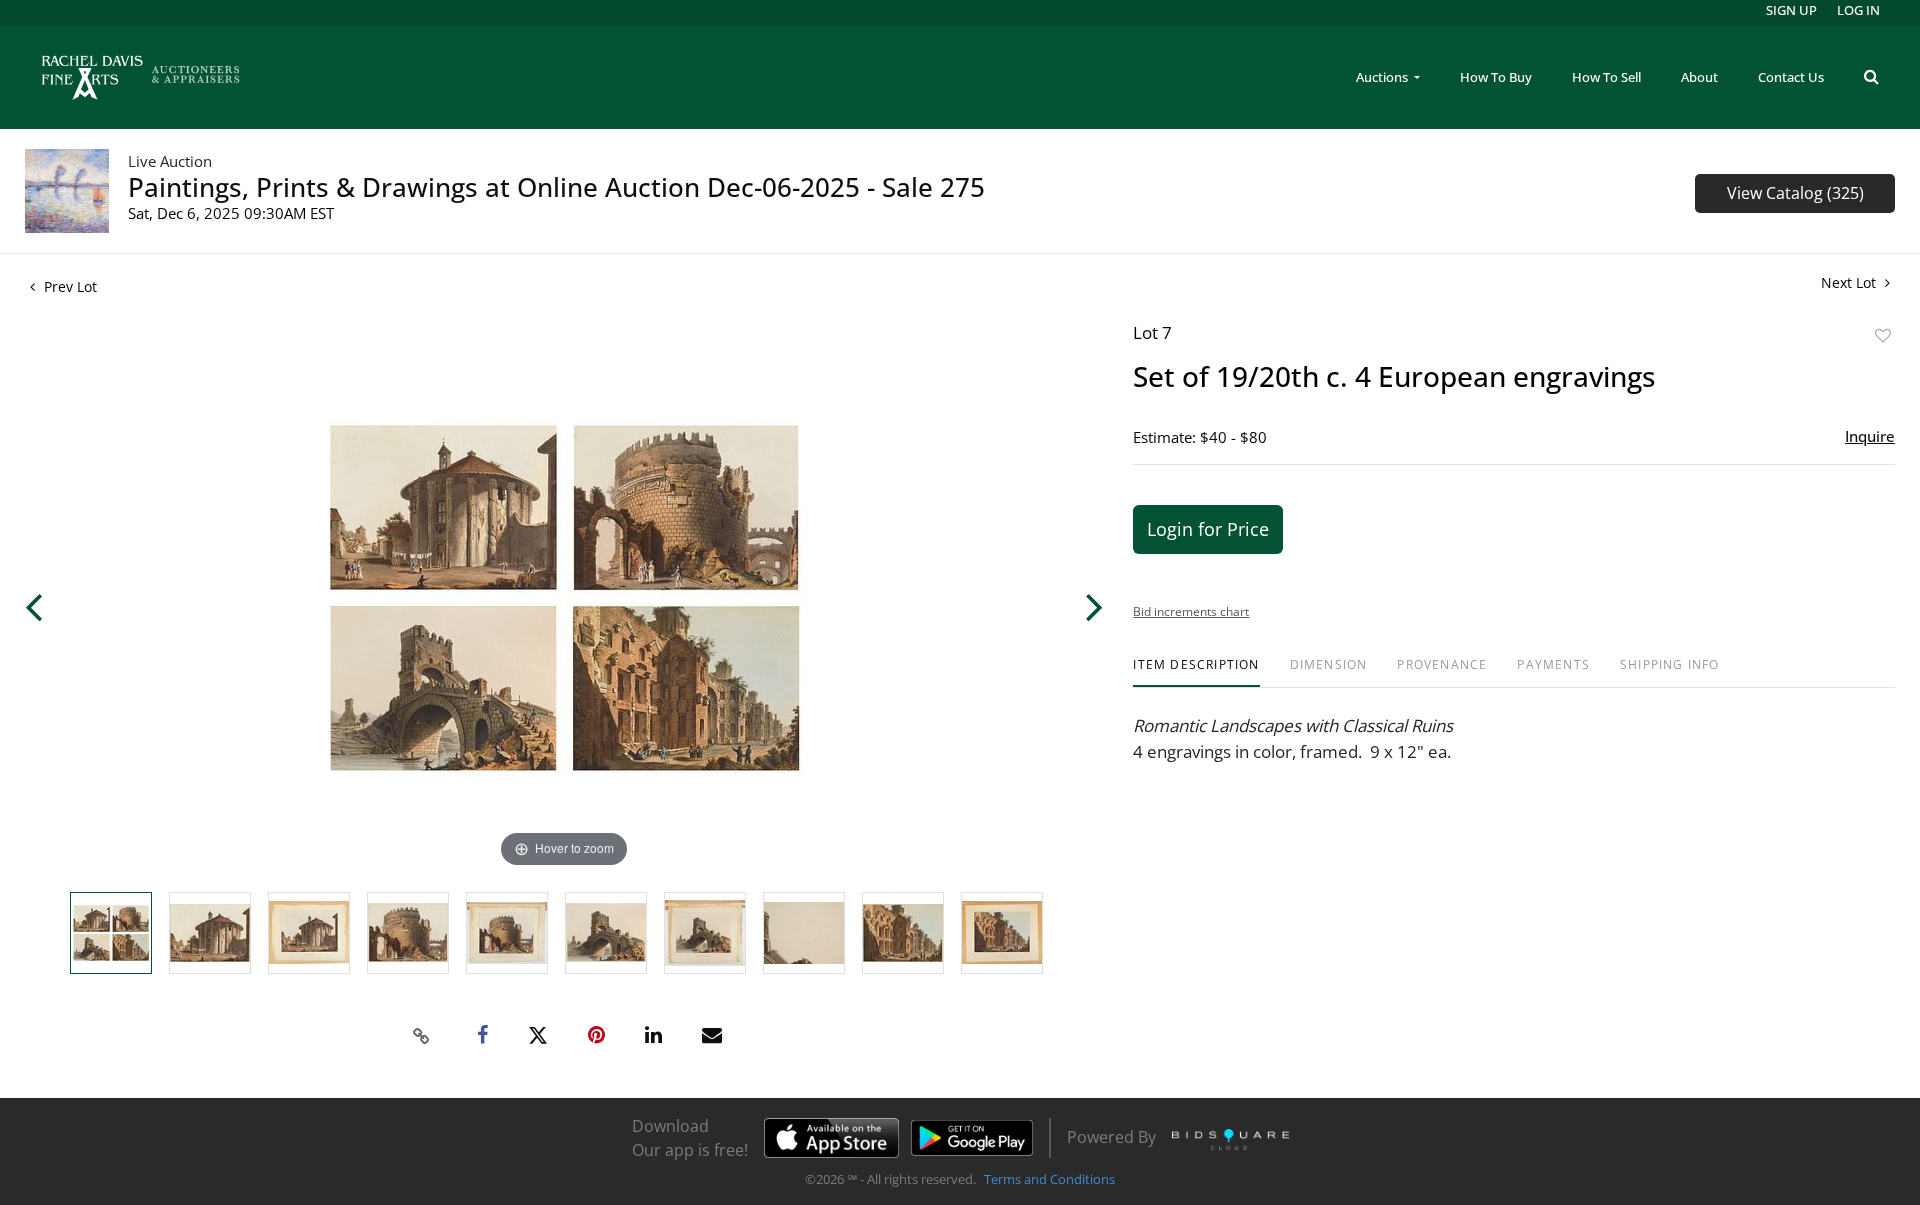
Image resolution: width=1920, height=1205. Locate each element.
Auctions (1383, 77)
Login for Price (1208, 529)
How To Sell (1606, 77)
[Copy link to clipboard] (422, 1036)
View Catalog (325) (1795, 193)
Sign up (1791, 10)
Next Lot (1850, 282)
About (1699, 77)
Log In (1858, 10)
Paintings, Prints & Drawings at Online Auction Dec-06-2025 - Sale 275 (556, 187)
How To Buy (1496, 77)
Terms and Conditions (1049, 1179)
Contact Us (1791, 77)
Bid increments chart (1191, 611)
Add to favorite (1883, 335)
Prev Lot (68, 286)
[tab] (1196, 672)
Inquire (1870, 436)
